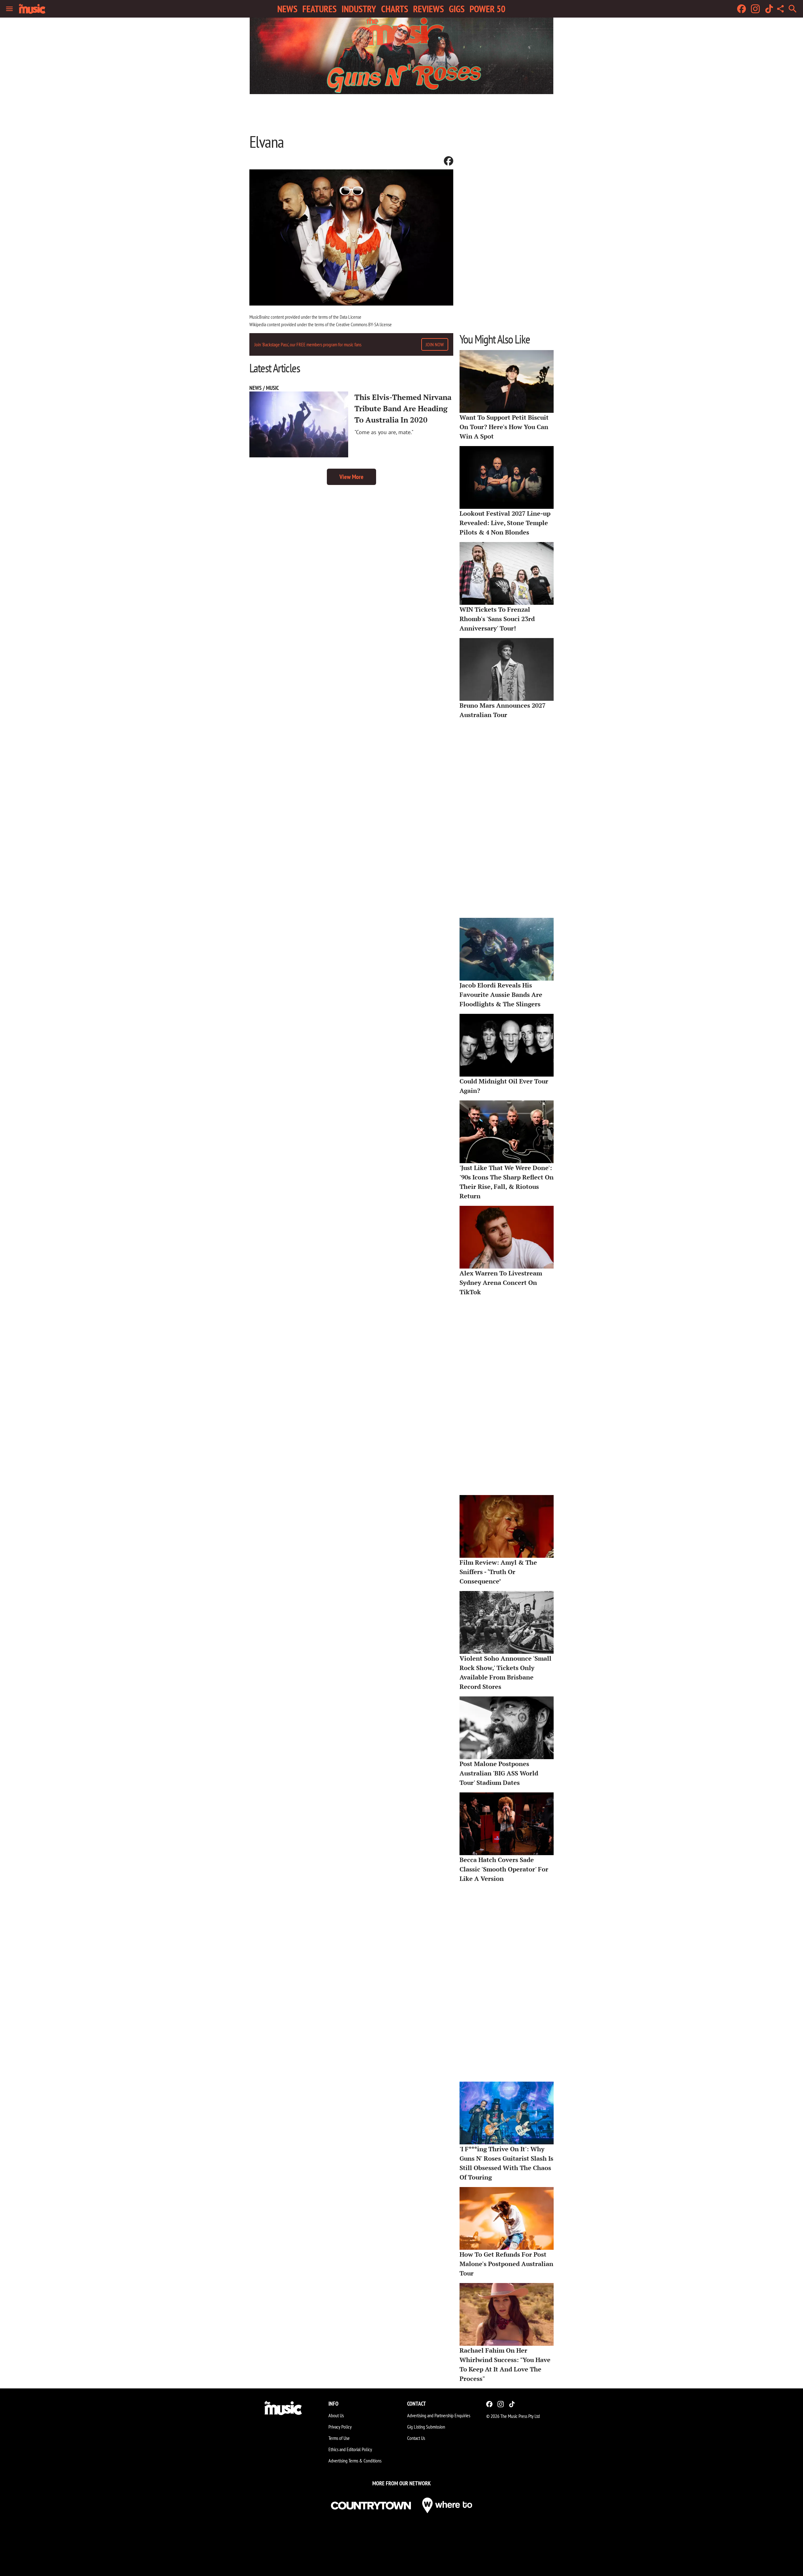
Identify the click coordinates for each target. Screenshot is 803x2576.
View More (351, 477)
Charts (395, 9)
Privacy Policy (340, 2427)
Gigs (457, 9)
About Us (336, 2415)
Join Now (435, 344)
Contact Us (416, 2438)
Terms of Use (339, 2438)
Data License (351, 317)
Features (319, 9)
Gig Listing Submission (426, 2427)
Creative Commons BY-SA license (364, 324)
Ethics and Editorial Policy (350, 2449)
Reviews (428, 9)
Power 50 (487, 9)
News (287, 9)
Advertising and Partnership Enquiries (439, 2415)
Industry (359, 9)
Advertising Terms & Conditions (355, 2461)
